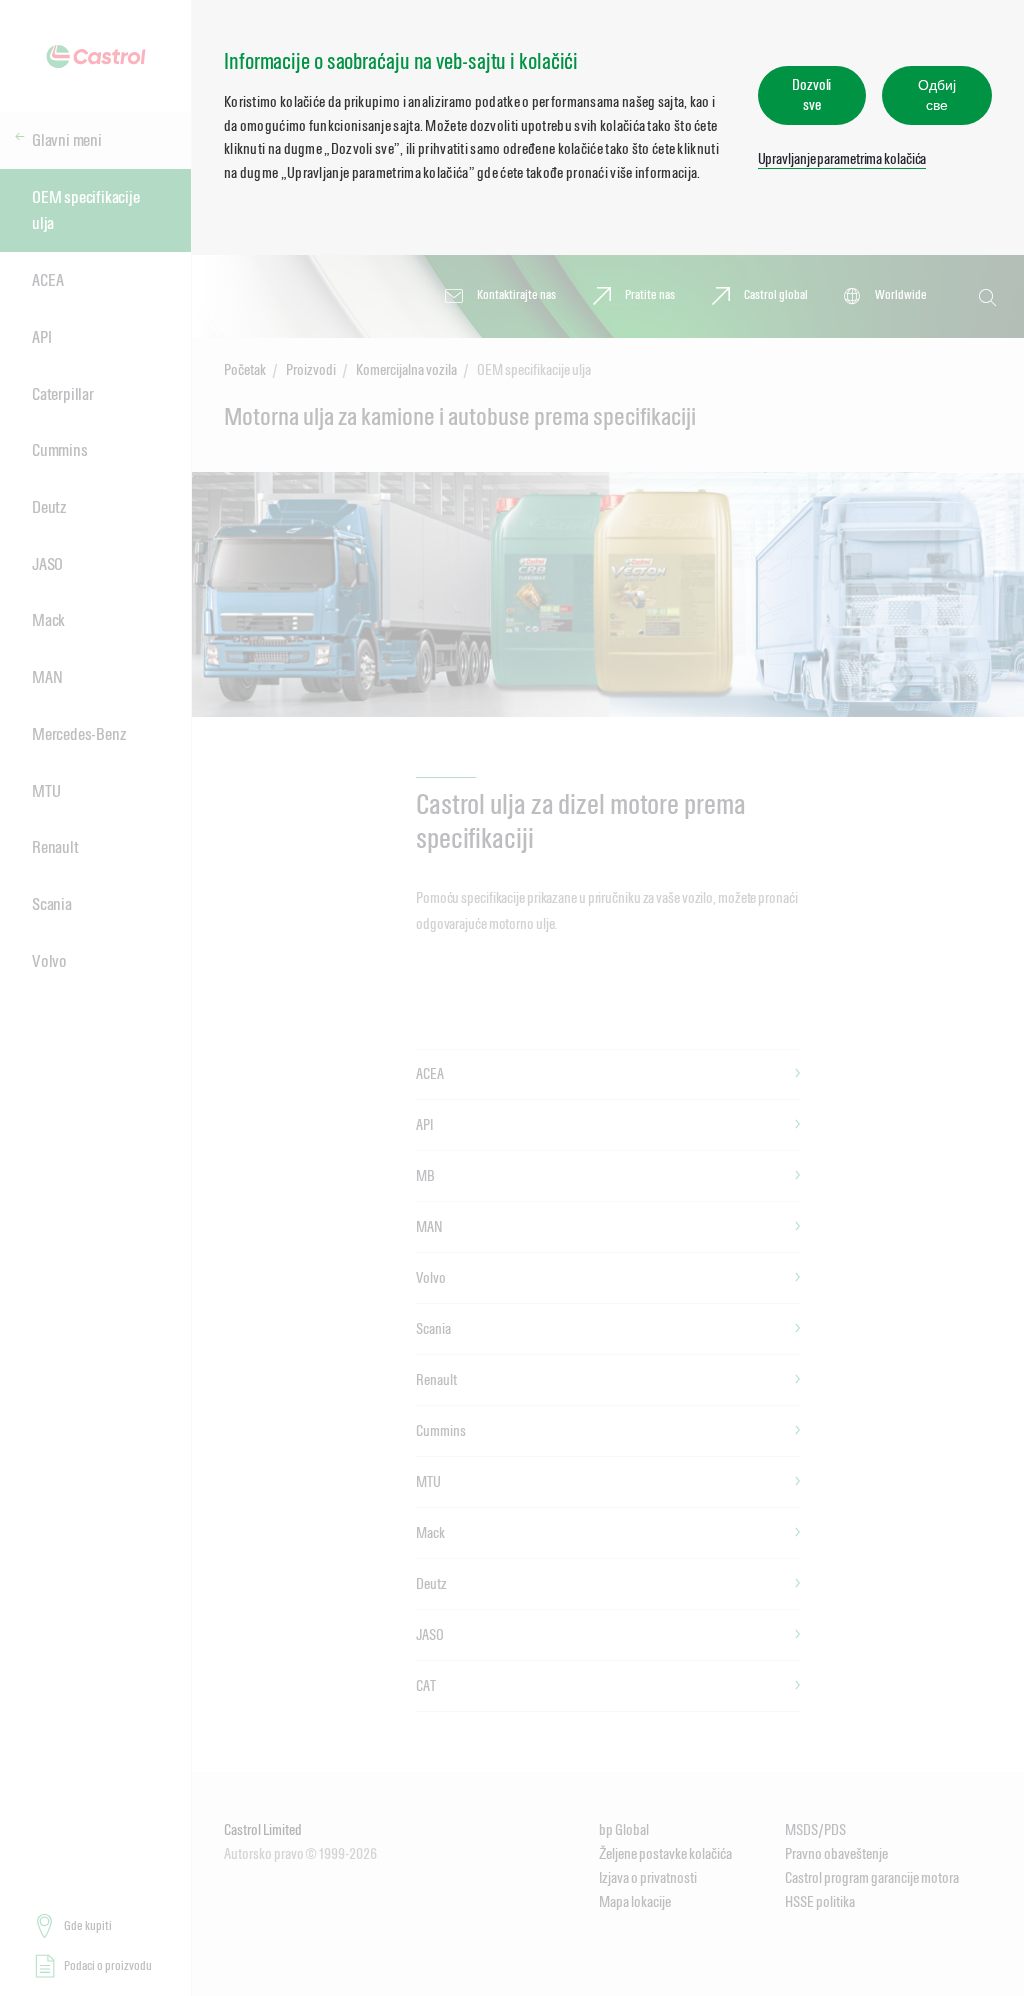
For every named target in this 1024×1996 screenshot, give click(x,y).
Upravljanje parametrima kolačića (842, 158)
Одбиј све (937, 94)
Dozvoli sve (811, 94)
